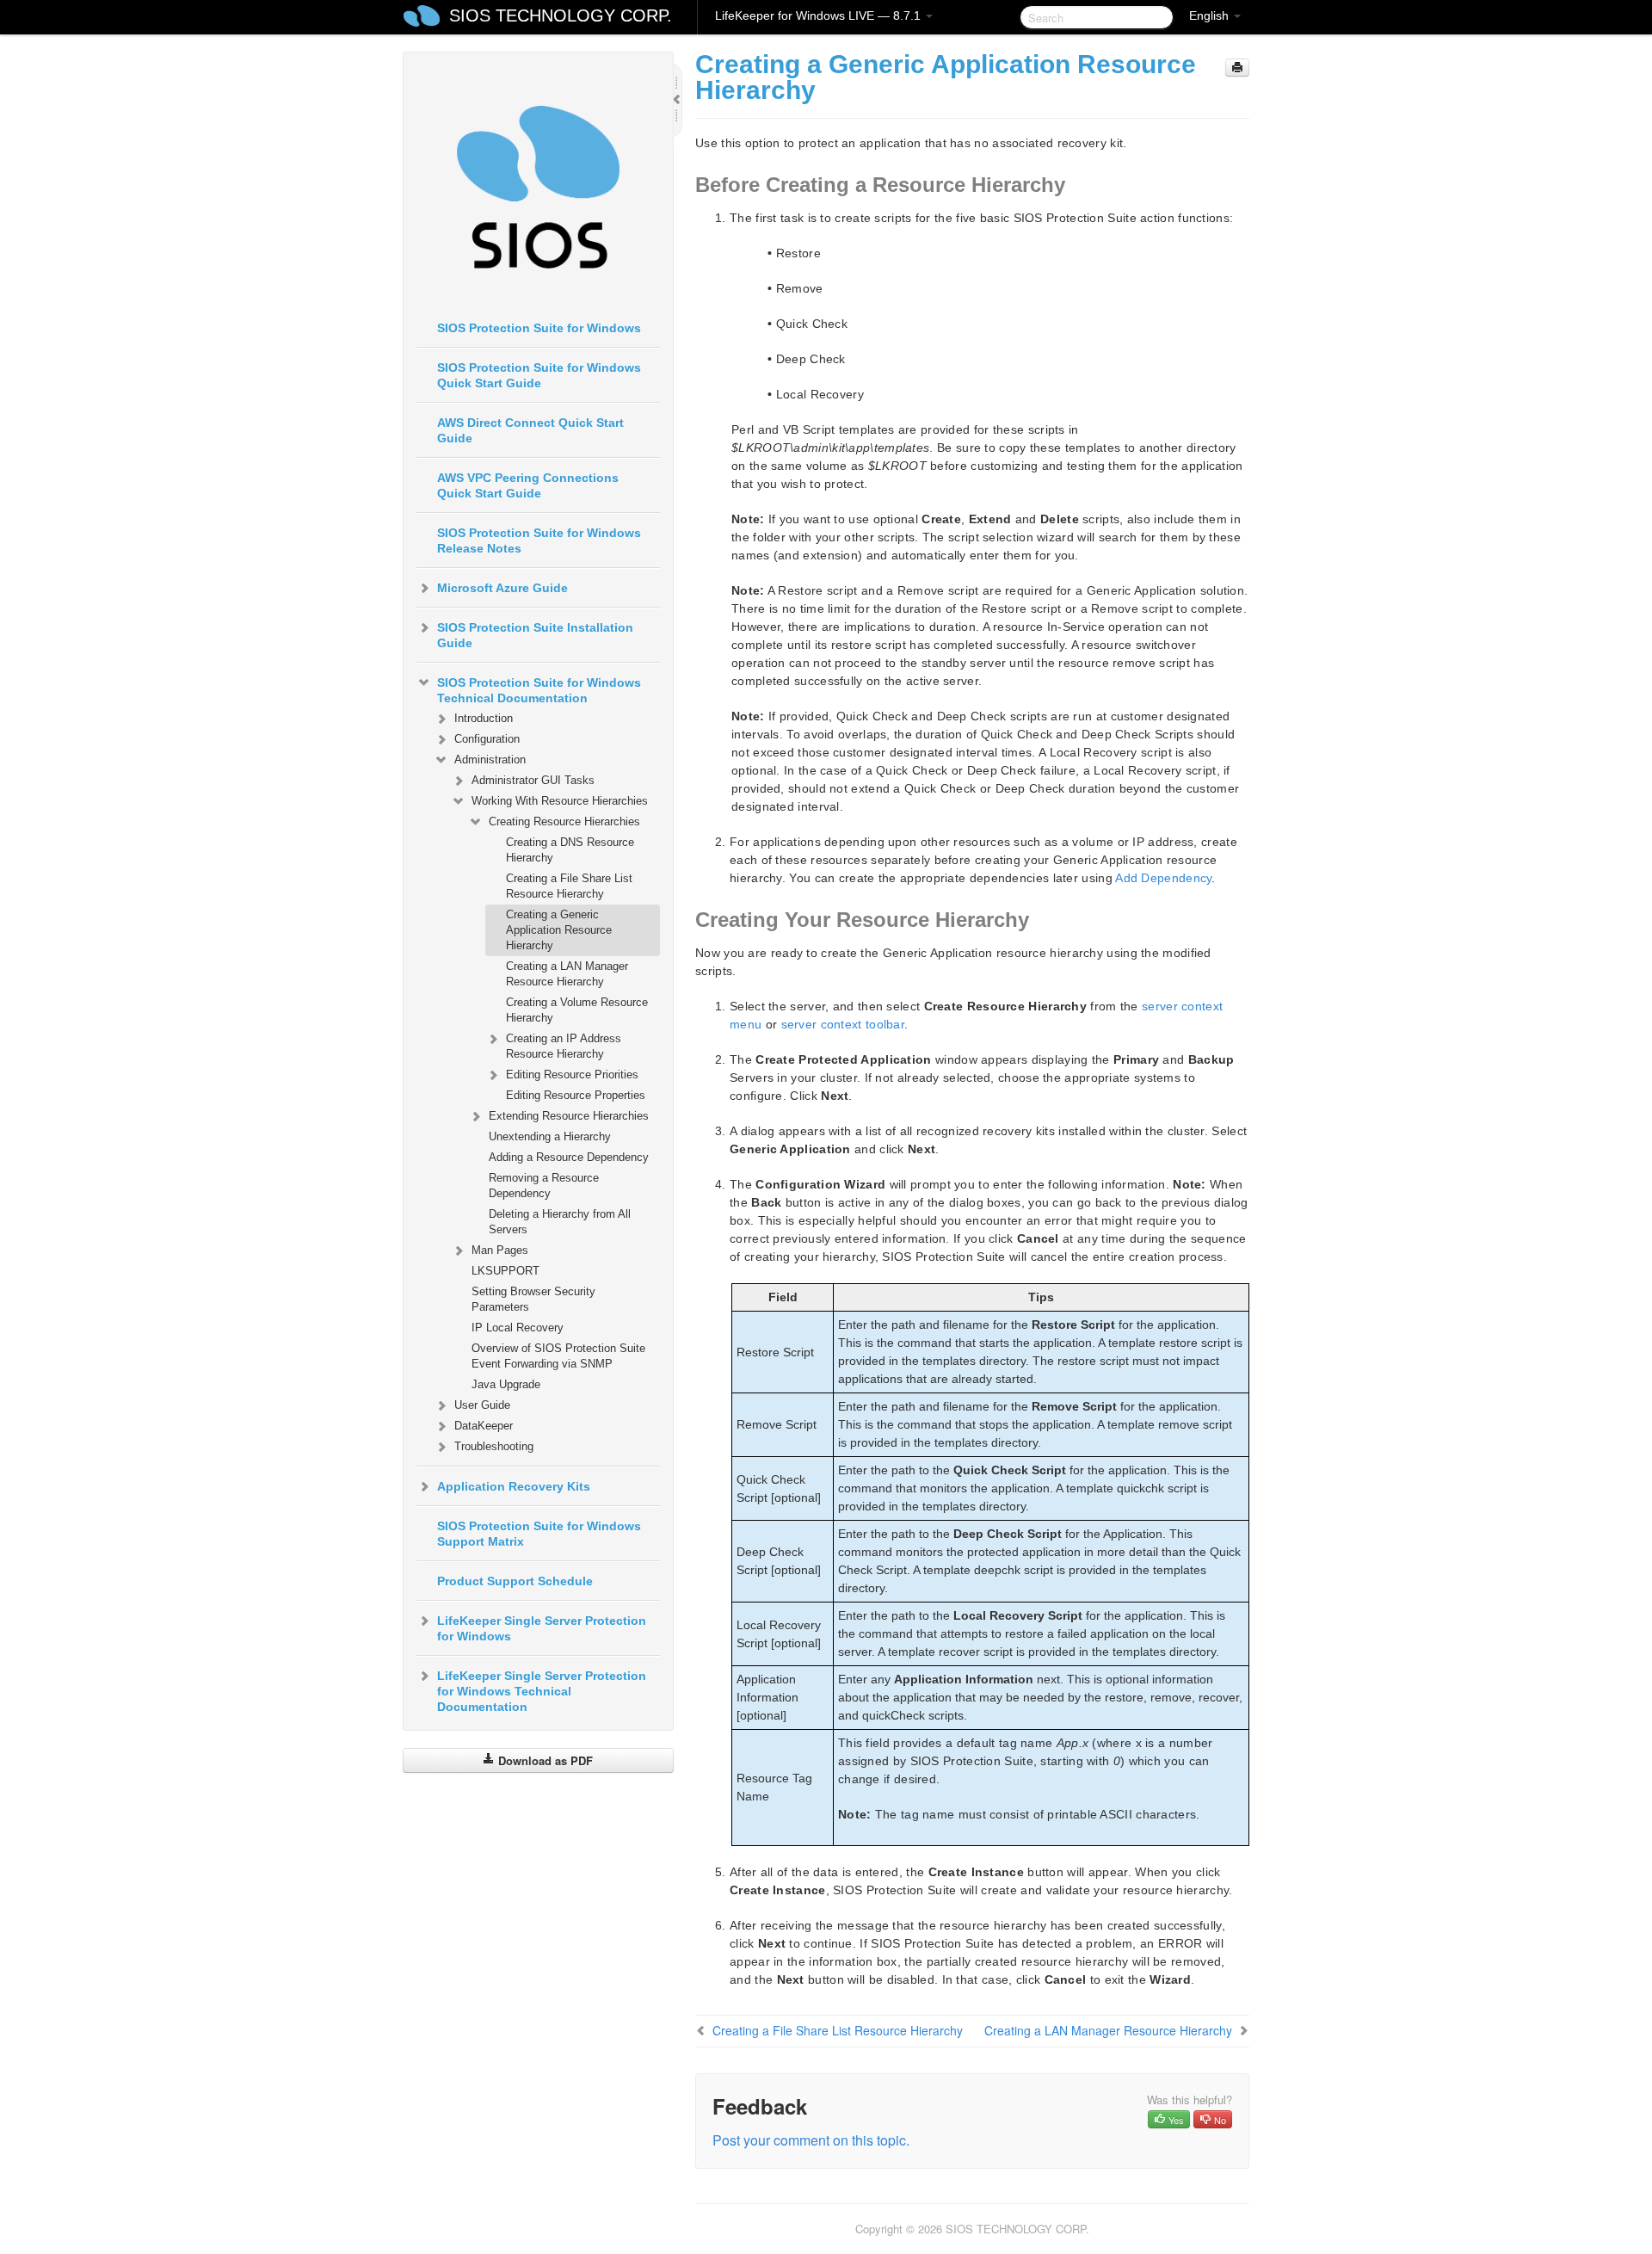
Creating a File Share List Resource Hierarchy (569, 886)
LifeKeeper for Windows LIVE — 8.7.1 (820, 15)
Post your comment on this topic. (811, 2140)
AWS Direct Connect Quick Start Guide (530, 430)
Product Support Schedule (515, 1581)
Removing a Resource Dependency (544, 1186)
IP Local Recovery (518, 1328)
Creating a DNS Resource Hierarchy (570, 850)
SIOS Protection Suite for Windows (539, 328)
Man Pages (500, 1250)
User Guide (482, 1405)
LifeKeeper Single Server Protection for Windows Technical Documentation (542, 1691)
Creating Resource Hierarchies (564, 821)
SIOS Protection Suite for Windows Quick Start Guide (539, 375)
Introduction (484, 718)
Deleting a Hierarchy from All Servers (560, 1222)
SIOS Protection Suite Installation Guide (535, 635)
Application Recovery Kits (514, 1486)
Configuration (487, 739)
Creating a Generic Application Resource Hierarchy (559, 930)
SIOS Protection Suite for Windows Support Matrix (539, 1534)
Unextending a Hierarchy (550, 1136)
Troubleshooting (494, 1446)
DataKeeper (484, 1426)
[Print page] (1237, 68)
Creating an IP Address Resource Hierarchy (564, 1046)
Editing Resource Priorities (572, 1075)
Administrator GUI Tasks (533, 780)
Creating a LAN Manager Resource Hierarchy (567, 974)
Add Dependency (1163, 878)
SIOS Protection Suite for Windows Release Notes (539, 540)
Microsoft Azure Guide (502, 588)
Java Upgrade (506, 1384)
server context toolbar (843, 1024)
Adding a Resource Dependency (569, 1157)
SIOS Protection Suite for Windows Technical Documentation (539, 690)
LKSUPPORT (505, 1271)
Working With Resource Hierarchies (560, 801)
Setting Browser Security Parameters (533, 1299)
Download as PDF (544, 1760)
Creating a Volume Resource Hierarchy (577, 1010)
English (1211, 15)
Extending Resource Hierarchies (569, 1116)
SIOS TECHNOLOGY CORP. (561, 15)
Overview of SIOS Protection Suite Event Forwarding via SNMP (558, 1356)
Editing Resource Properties (576, 1095)
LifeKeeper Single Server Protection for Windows (542, 1628)
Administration (490, 760)
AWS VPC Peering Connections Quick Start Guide (528, 485)
